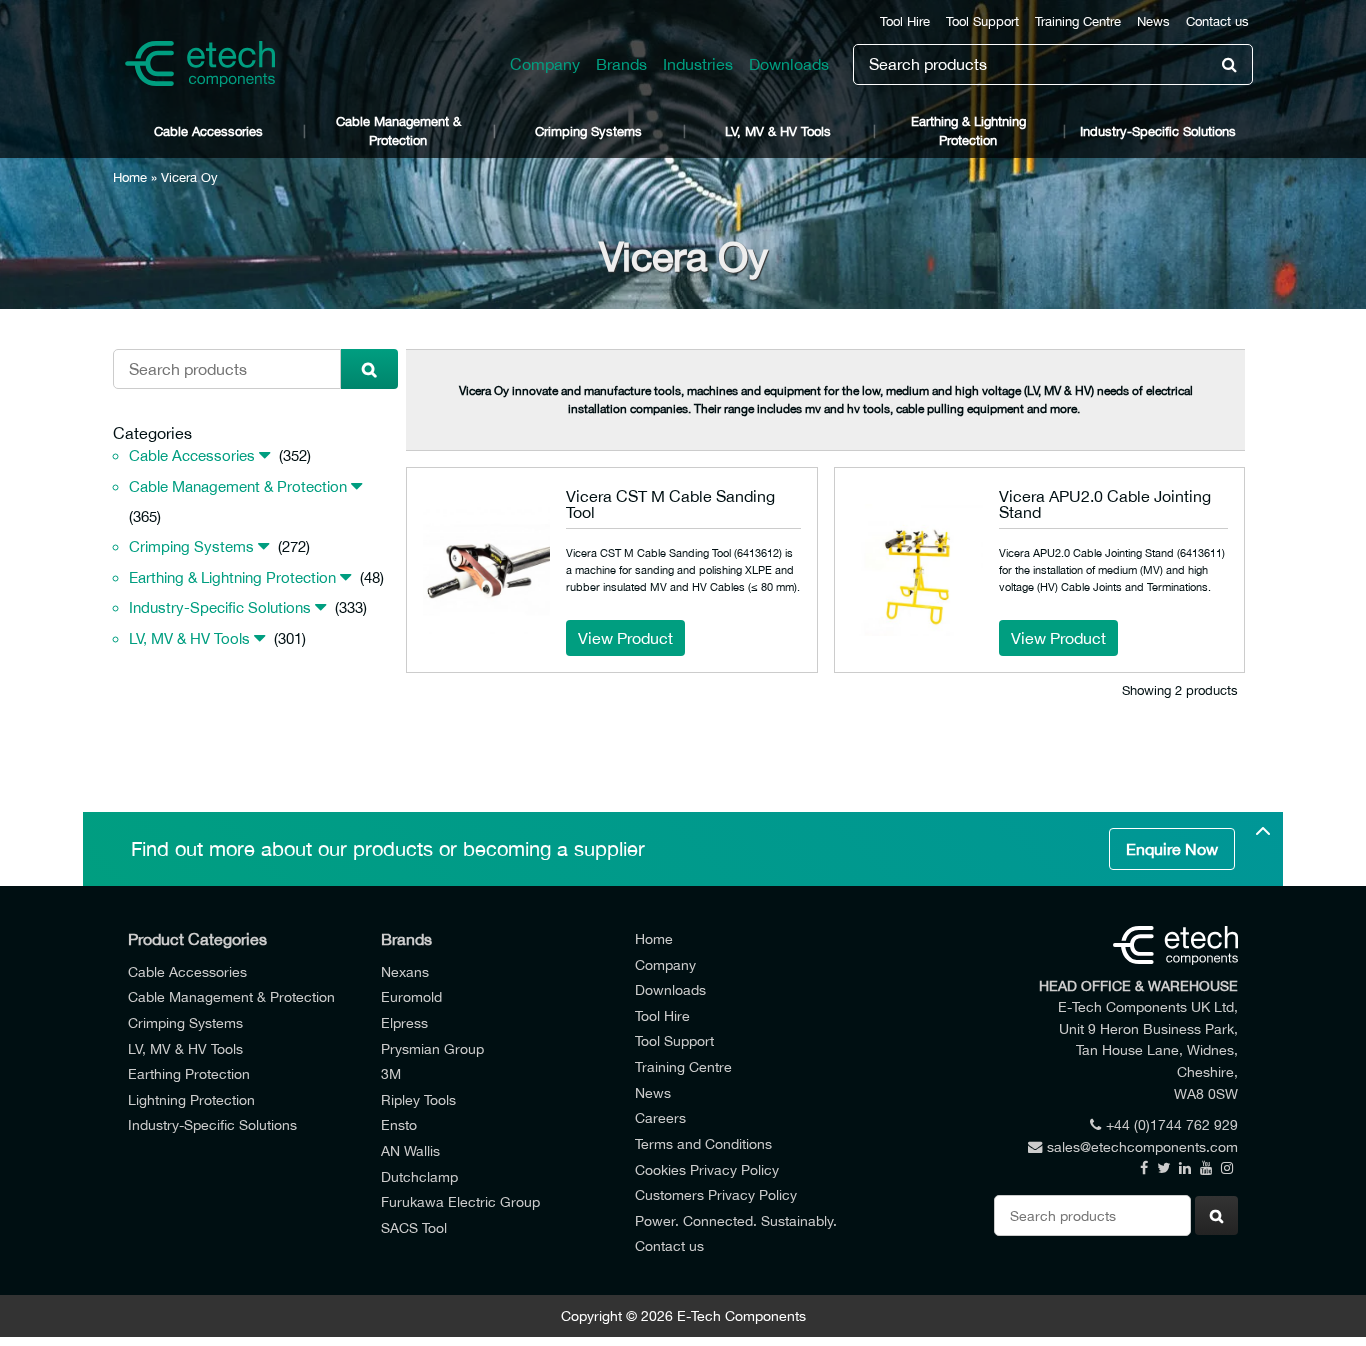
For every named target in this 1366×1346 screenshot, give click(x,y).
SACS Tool (414, 1227)
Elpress (404, 1022)
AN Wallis (410, 1150)
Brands (621, 64)
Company (545, 64)
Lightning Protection (191, 1099)
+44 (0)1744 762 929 (1172, 1124)
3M (391, 1073)
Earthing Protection (189, 1073)
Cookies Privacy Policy (707, 1169)
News (1153, 21)
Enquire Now (1172, 849)
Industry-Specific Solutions (1158, 131)
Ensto (399, 1124)
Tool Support (982, 21)
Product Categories (197, 939)
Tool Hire (905, 21)
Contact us (1217, 21)
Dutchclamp (419, 1176)
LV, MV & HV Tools (778, 131)
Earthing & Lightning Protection (968, 131)
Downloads (789, 64)
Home (130, 177)
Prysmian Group (432, 1048)
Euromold (411, 996)
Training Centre (1078, 21)
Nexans (405, 971)
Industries (698, 64)
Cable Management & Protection (398, 131)
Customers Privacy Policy (716, 1194)
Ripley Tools (418, 1099)
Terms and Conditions (703, 1143)
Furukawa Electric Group (460, 1201)
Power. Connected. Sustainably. (736, 1220)
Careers (660, 1117)
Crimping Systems (588, 131)
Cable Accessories (208, 131)
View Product (625, 638)
